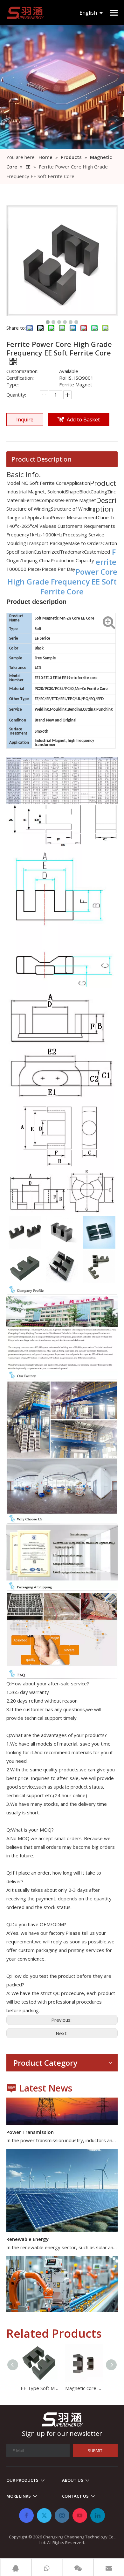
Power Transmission (30, 2123)
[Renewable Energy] (62, 2221)
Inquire (25, 420)
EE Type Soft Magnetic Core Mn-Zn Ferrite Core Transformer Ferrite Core (40, 2388)
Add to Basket (83, 420)
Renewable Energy (28, 2230)
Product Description (41, 459)
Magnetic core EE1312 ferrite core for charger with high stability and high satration (84, 2388)
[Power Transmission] (62, 2114)
